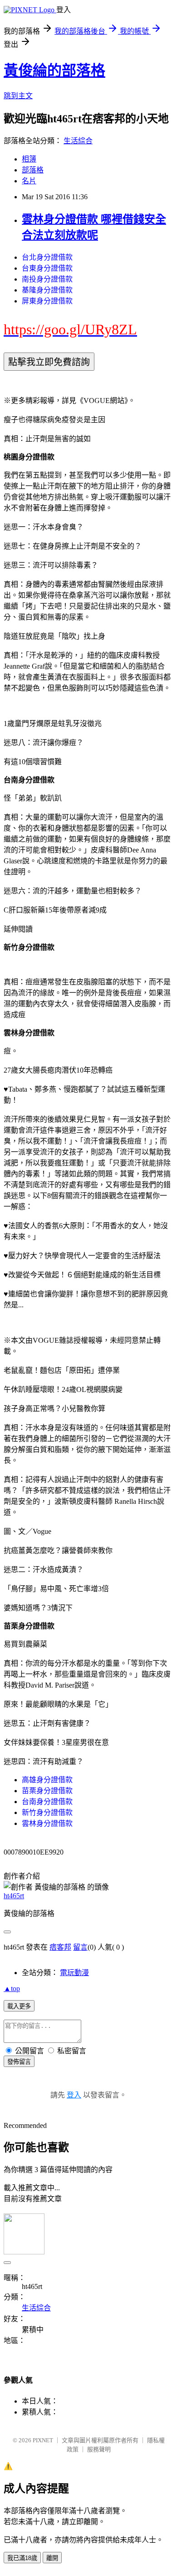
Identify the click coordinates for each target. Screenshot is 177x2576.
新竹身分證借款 (47, 1812)
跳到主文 (18, 96)
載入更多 (19, 2006)
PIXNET (43, 2440)
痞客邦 (60, 1947)
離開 (52, 2558)
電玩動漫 (74, 1973)
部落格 (33, 170)
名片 (29, 181)
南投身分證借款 (47, 279)
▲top (12, 1989)
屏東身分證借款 (47, 301)
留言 (80, 1947)
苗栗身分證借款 (47, 1791)
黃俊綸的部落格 (54, 71)
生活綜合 (78, 141)
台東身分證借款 (47, 268)
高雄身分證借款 (47, 1780)
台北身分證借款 (47, 257)
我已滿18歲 (22, 2558)
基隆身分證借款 (47, 290)
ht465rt (14, 1896)
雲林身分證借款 (47, 1823)
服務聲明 (99, 2449)
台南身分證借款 (47, 1802)
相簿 (29, 159)
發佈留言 (19, 2062)
